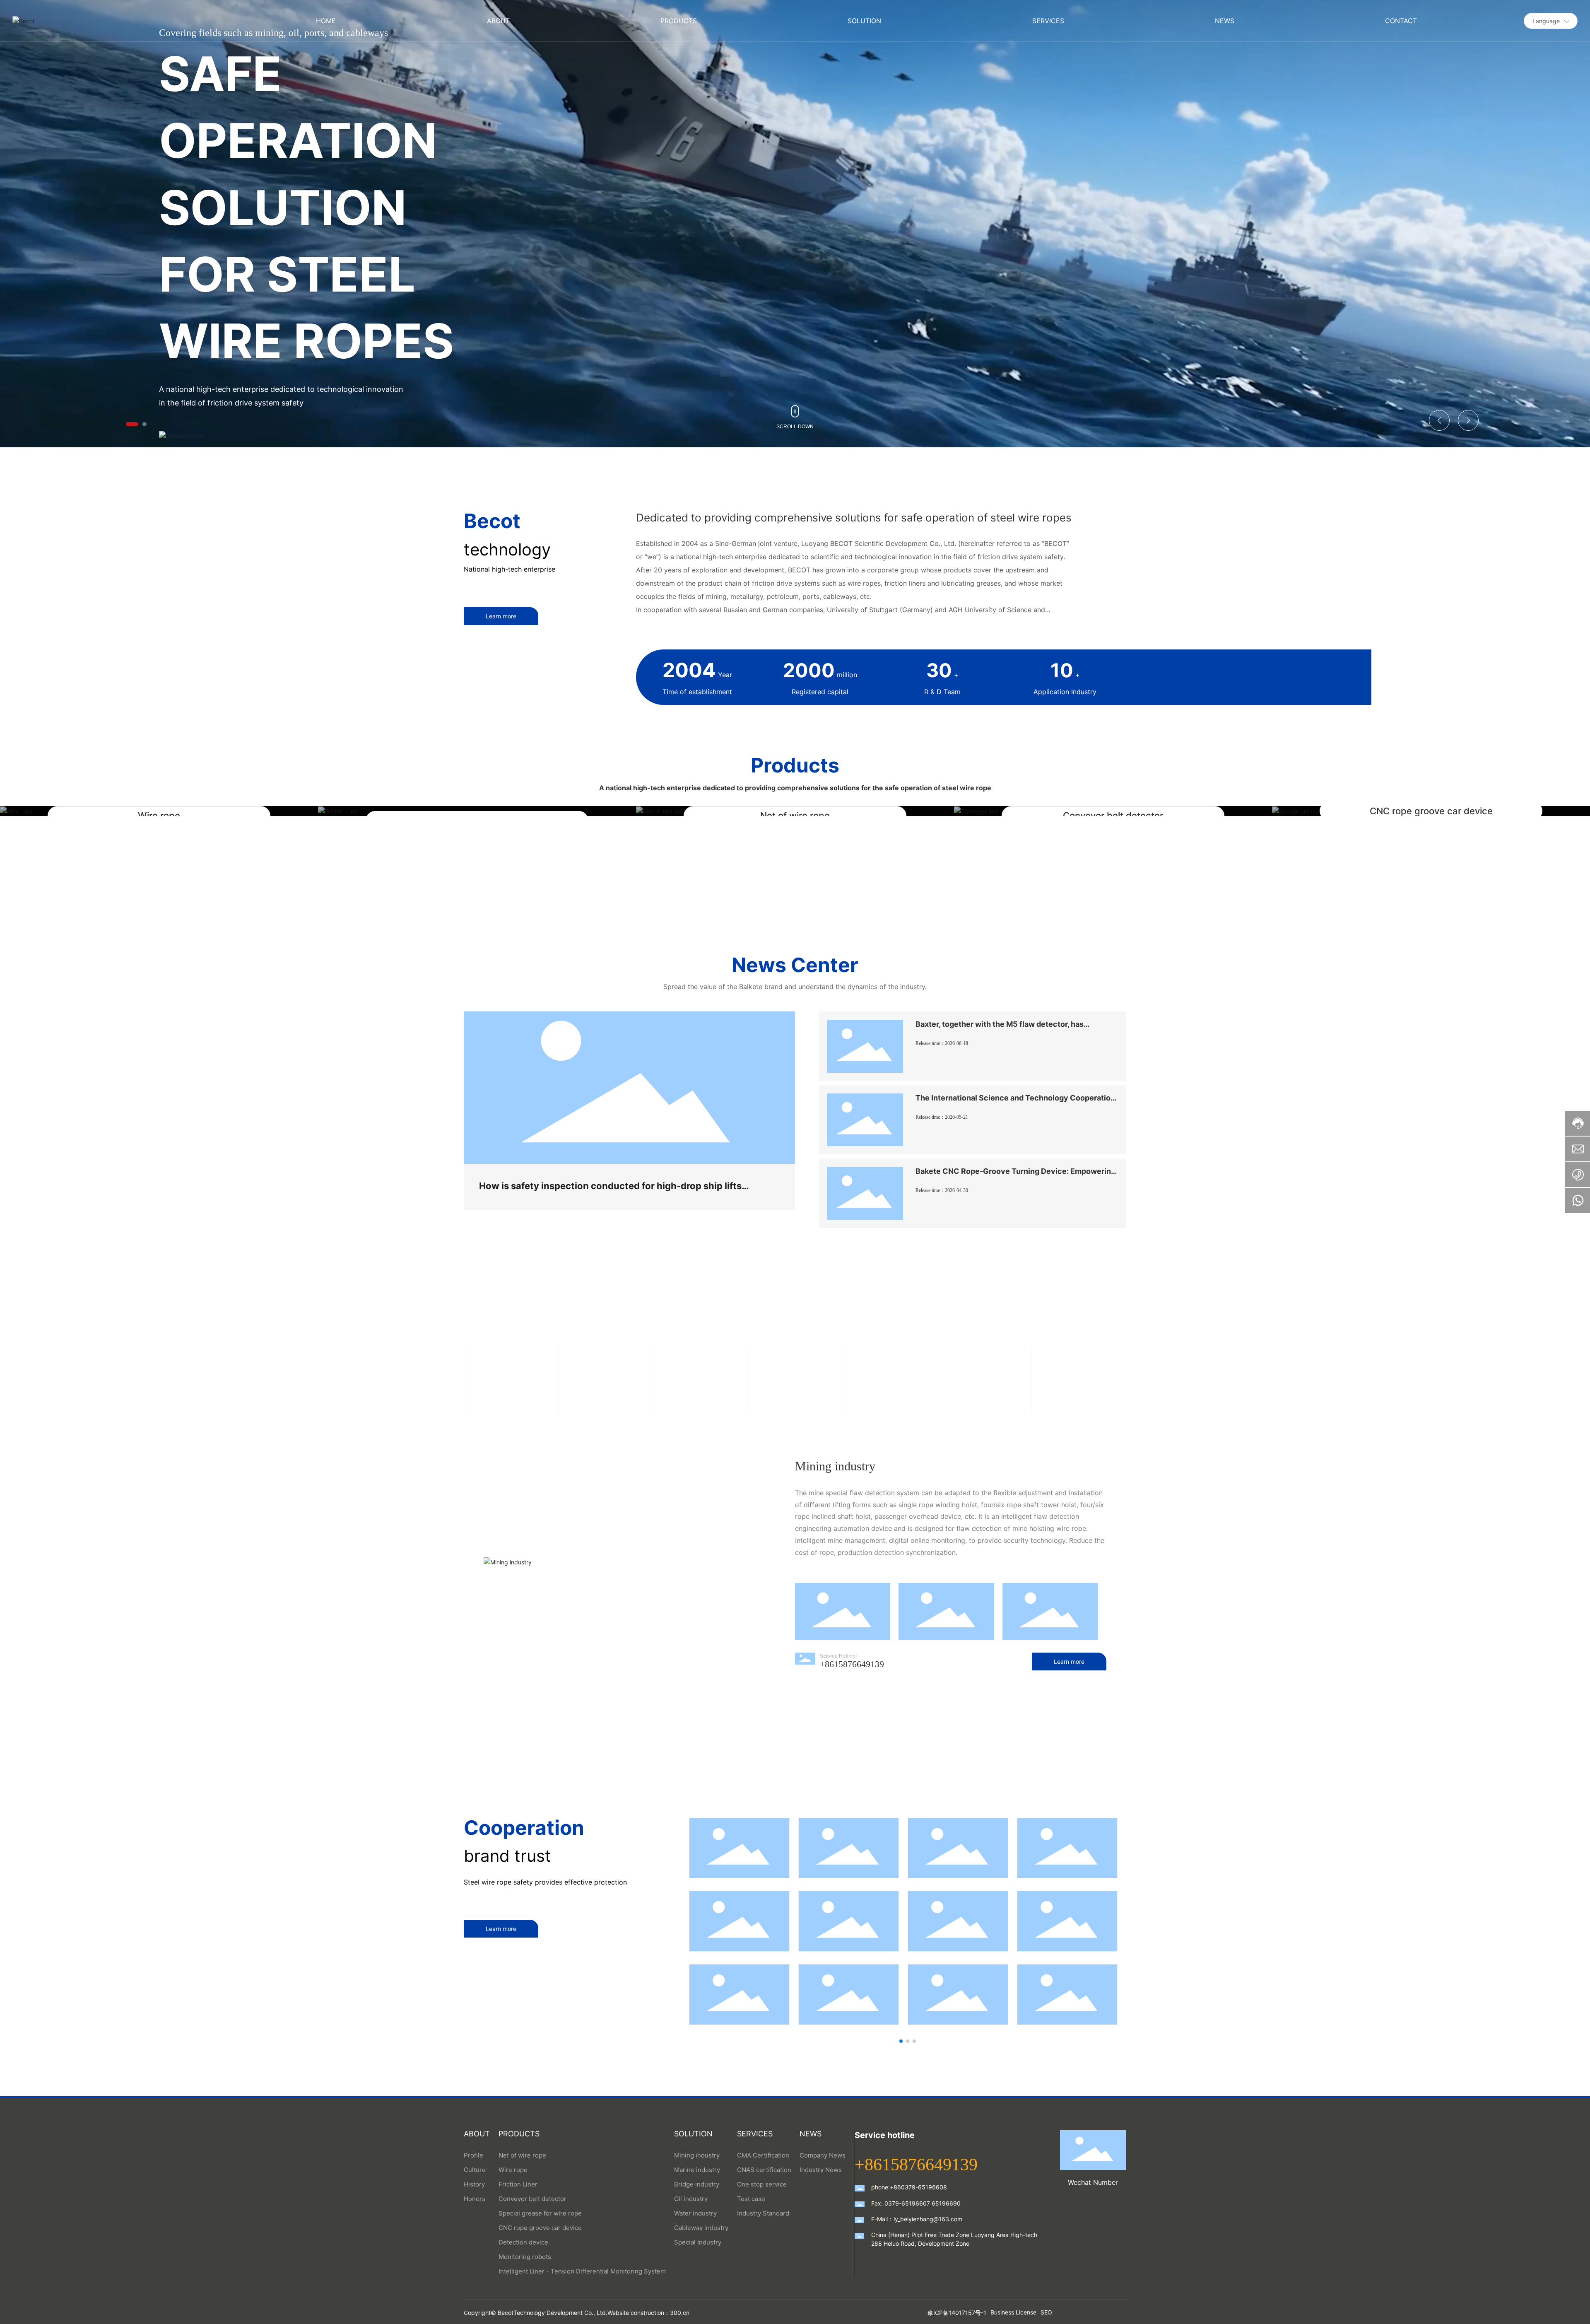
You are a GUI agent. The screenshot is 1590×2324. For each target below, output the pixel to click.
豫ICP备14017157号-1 (957, 2313)
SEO (1046, 2312)
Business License (1013, 2312)
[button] (132, 424)
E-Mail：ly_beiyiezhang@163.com (917, 2219)
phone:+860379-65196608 (909, 2187)
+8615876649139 (852, 1664)
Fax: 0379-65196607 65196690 (916, 2203)
